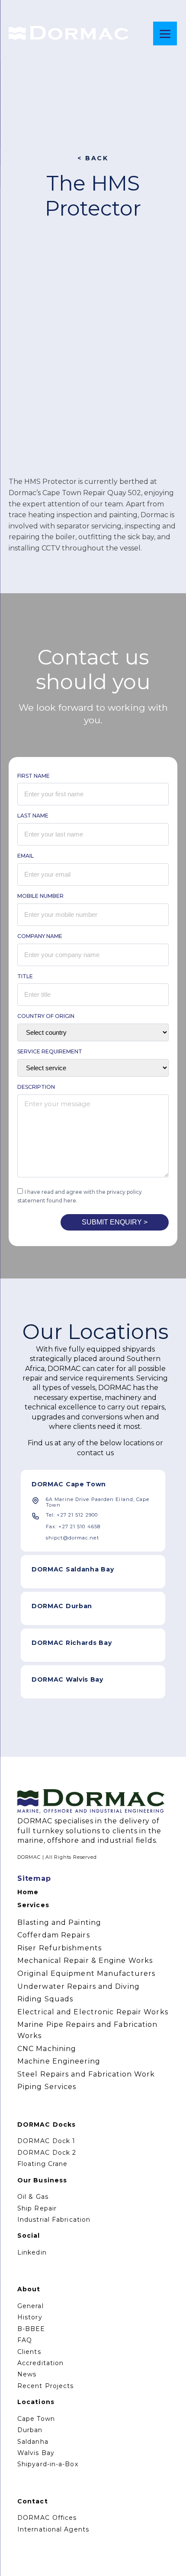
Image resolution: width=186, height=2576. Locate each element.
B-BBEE (31, 2329)
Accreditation (40, 2363)
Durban (30, 2430)
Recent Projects (46, 2386)
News (27, 2374)
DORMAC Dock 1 (46, 2141)
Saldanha (33, 2442)
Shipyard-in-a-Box (48, 2464)
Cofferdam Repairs (54, 1935)
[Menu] (165, 33)
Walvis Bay (36, 2453)
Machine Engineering (59, 2061)
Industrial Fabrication (54, 2220)
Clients (29, 2352)
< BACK (93, 158)
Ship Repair (37, 2208)
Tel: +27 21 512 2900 (72, 1515)
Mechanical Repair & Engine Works (85, 1961)
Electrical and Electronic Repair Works (93, 2012)
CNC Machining (47, 2049)
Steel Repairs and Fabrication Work (86, 2074)
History (30, 2317)
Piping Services (47, 2087)
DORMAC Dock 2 (47, 2153)
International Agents (53, 2529)
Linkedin (32, 2252)
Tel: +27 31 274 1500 (72, 1658)
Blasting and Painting (59, 1922)
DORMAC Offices (47, 2518)
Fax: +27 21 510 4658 (73, 1527)
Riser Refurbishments (59, 1948)
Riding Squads (45, 1999)
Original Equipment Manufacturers (86, 1973)
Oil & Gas (33, 2197)
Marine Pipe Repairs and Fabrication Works (88, 2030)
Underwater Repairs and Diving (79, 1986)
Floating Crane (42, 2164)
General (30, 2306)
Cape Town (36, 2419)
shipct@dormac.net (72, 1538)
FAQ (25, 2340)
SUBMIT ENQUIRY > (115, 1222)
